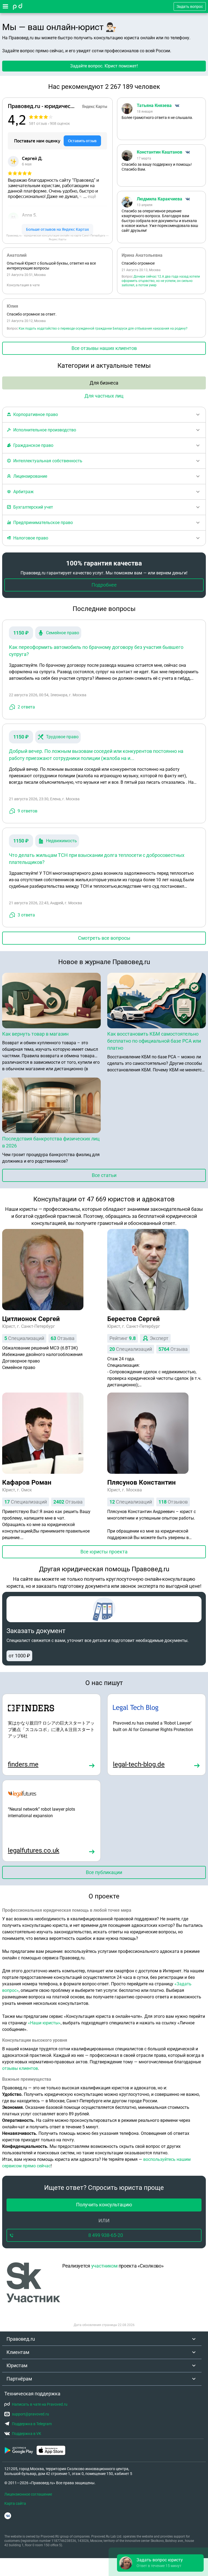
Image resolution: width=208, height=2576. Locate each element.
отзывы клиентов (20, 2068)
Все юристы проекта (104, 1552)
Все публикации (104, 1872)
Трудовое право (62, 737)
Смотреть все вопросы (104, 938)
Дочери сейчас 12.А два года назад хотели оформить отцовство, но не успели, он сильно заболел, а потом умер (161, 281)
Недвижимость (61, 841)
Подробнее (104, 585)
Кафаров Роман (27, 1482)
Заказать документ (36, 1631)
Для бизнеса (104, 383)
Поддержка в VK (27, 2434)
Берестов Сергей (134, 1319)
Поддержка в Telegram (32, 2424)
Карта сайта (15, 2503)
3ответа (26, 915)
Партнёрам (19, 2379)
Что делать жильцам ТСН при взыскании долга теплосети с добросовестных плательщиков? (97, 859)
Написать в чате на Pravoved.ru (40, 2404)
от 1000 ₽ (19, 1656)
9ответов (27, 811)
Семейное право (63, 633)
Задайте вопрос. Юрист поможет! (104, 66)
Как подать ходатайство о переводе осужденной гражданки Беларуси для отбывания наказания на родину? (103, 328)
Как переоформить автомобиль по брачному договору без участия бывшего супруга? (96, 651)
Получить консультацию (104, 2205)
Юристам (17, 2365)
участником (104, 2266)
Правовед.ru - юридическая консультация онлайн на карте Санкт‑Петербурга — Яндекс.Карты (57, 237)
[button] (160, 2563)
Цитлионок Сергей (31, 1319)
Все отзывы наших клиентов (104, 348)
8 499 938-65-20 (106, 2235)
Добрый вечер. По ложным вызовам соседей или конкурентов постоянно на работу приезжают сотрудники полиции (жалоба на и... (96, 755)
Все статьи (104, 1175)
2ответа (26, 707)
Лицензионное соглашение (28, 2494)
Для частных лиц (104, 396)
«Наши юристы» (44, 2023)
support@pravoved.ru (30, 2414)
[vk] (8, 2516)
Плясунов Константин (142, 1482)
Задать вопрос (190, 6)
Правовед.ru (21, 2339)
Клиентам (18, 2352)
